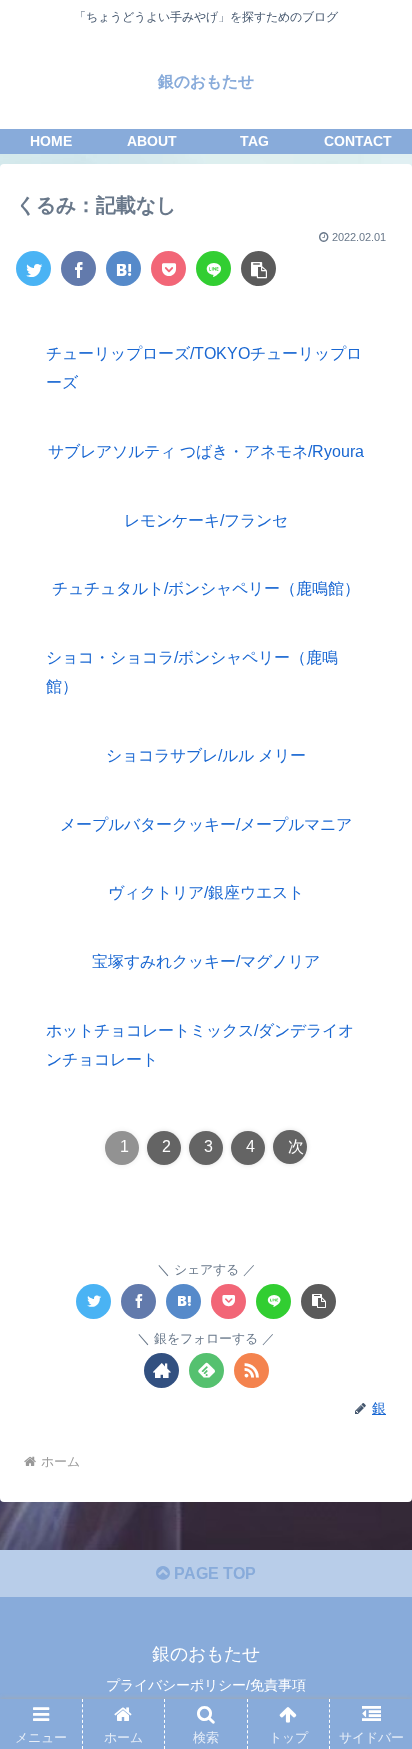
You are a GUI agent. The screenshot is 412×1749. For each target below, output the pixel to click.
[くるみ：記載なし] (123, 268)
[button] (370, 1630)
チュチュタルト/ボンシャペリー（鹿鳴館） (206, 588)
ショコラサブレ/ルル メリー (206, 755)
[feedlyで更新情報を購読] (206, 1370)
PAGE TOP (213, 1573)
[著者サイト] (161, 1370)
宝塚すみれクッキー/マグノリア (206, 961)
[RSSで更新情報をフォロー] (251, 1370)
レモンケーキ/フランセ (206, 520)
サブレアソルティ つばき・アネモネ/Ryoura (206, 451)
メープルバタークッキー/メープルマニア (206, 824)
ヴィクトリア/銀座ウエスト (206, 892)
